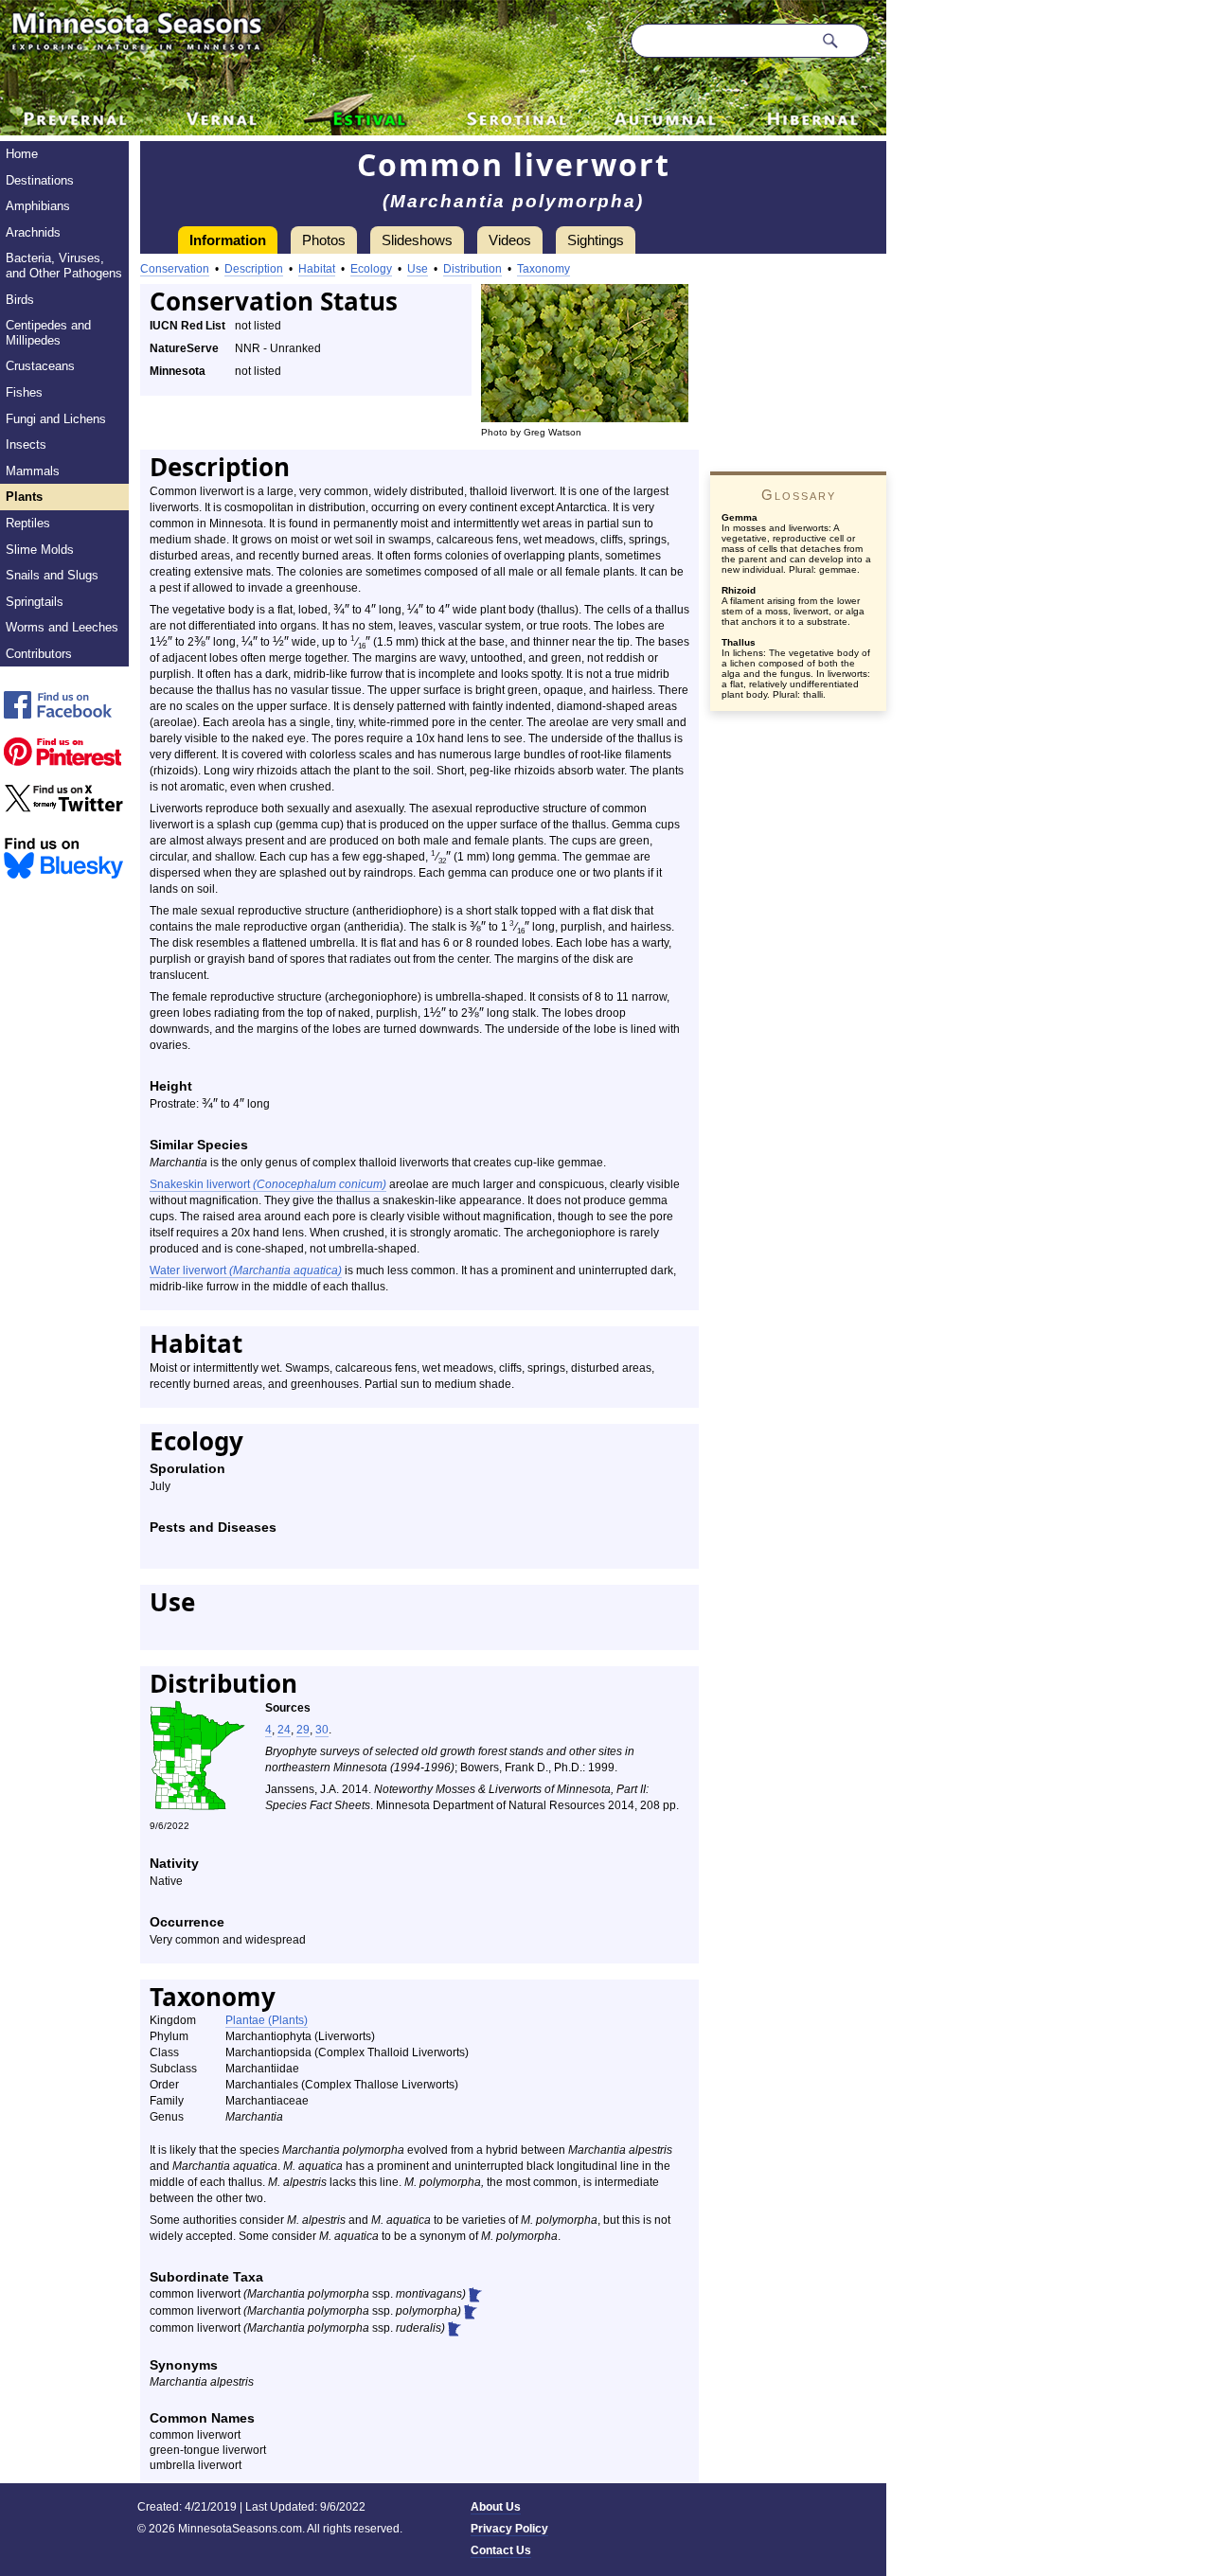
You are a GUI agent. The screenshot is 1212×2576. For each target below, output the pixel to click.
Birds (20, 300)
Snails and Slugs (52, 575)
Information (228, 240)
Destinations (40, 180)
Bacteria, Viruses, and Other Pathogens (64, 266)
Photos (324, 240)
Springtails (35, 602)
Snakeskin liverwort (268, 1184)
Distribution (472, 269)
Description (254, 269)
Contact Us (501, 2550)
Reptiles (28, 523)
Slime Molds (40, 550)
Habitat (317, 269)
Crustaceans (40, 366)
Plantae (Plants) (267, 2020)
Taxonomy (544, 269)
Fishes (24, 392)
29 (303, 1730)
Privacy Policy (509, 2529)
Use (418, 269)
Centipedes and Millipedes (48, 333)
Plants (24, 497)
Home (22, 154)
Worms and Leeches (62, 627)
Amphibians (38, 206)
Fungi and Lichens (56, 419)
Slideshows (417, 240)
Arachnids (33, 232)
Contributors (39, 654)
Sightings (596, 240)
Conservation (175, 269)
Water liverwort (246, 1270)
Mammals (33, 471)
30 (322, 1730)
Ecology (371, 269)
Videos (510, 240)
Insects (26, 444)
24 (284, 1730)
